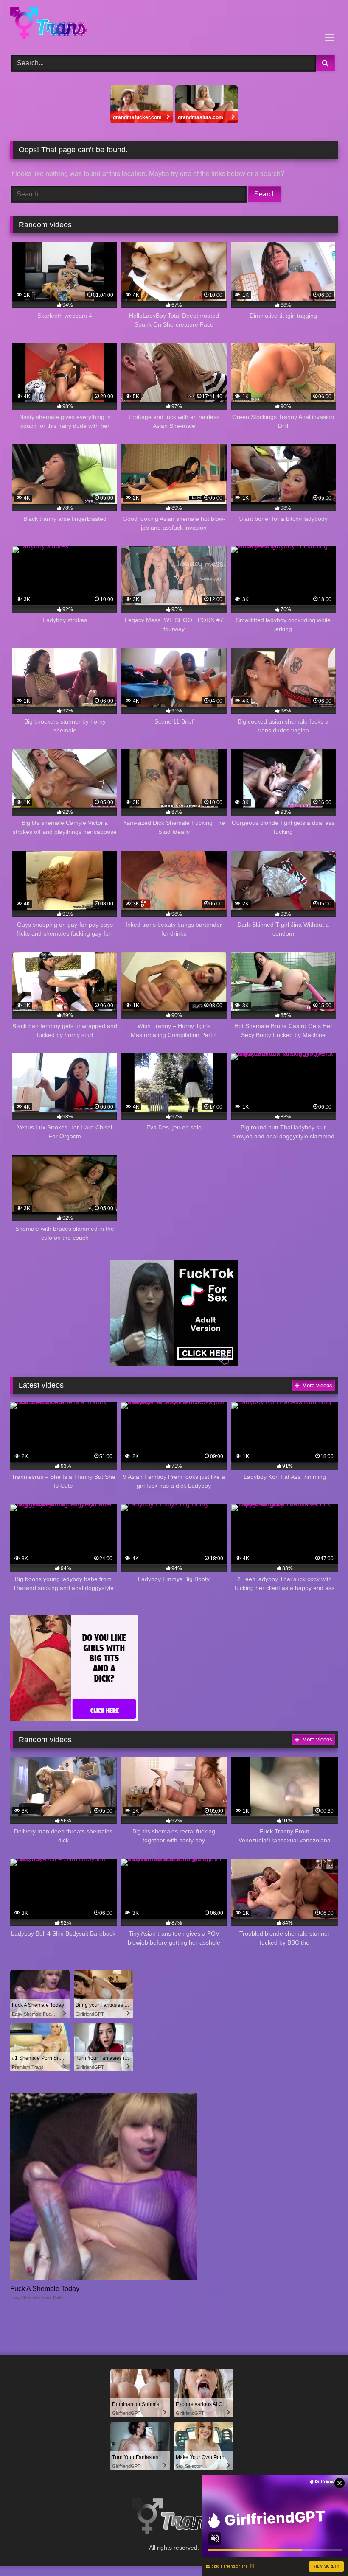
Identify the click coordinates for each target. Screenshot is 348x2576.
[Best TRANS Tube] (174, 24)
